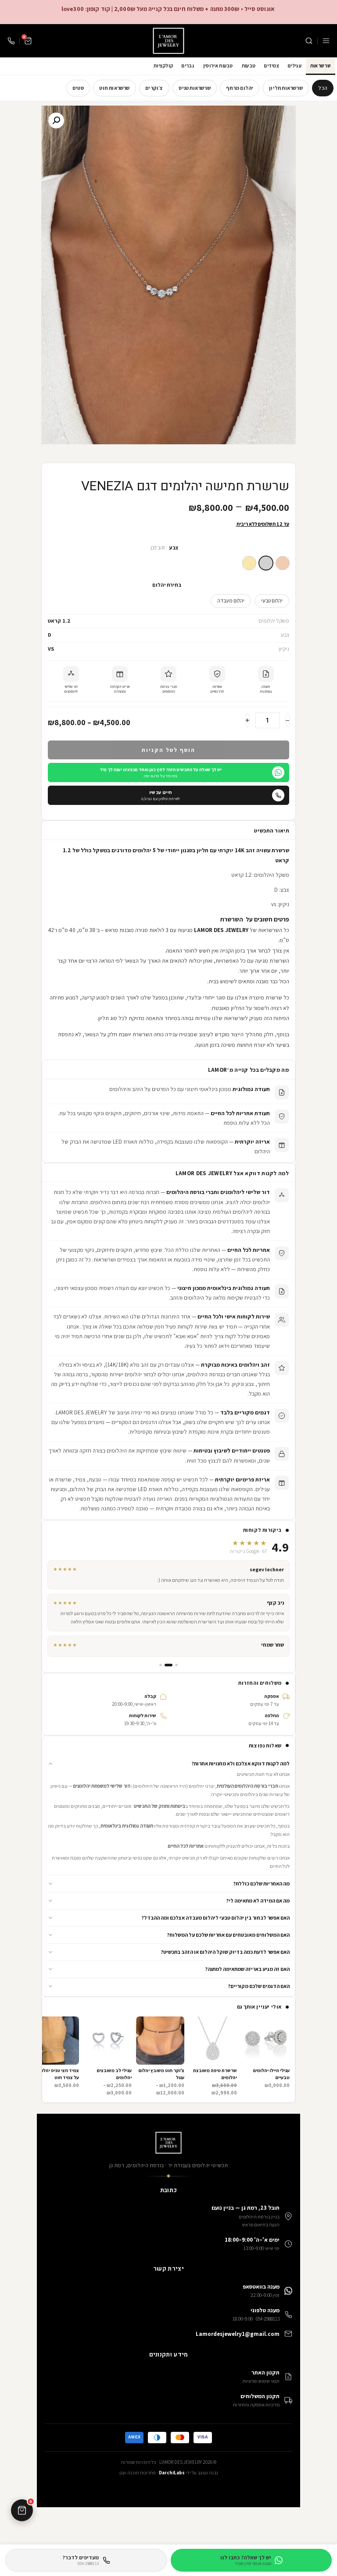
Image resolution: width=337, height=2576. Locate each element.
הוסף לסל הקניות (168, 750)
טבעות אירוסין (218, 66)
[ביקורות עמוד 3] (161, 1665)
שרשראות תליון (286, 88)
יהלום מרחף (240, 88)
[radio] (283, 563)
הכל (323, 88)
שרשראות (321, 66)
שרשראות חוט (114, 88)
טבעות (249, 66)
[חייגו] (11, 41)
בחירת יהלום (167, 585)
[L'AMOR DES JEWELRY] (168, 41)
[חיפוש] (309, 41)
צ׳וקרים (154, 88)
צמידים (272, 66)
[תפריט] (326, 41)
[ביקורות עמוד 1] (176, 1665)
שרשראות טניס (194, 88)
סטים (78, 88)
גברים (188, 66)
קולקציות (163, 66)
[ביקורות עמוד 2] (168, 1665)
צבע (174, 547)
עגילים (295, 66)
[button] (168, 1764)
